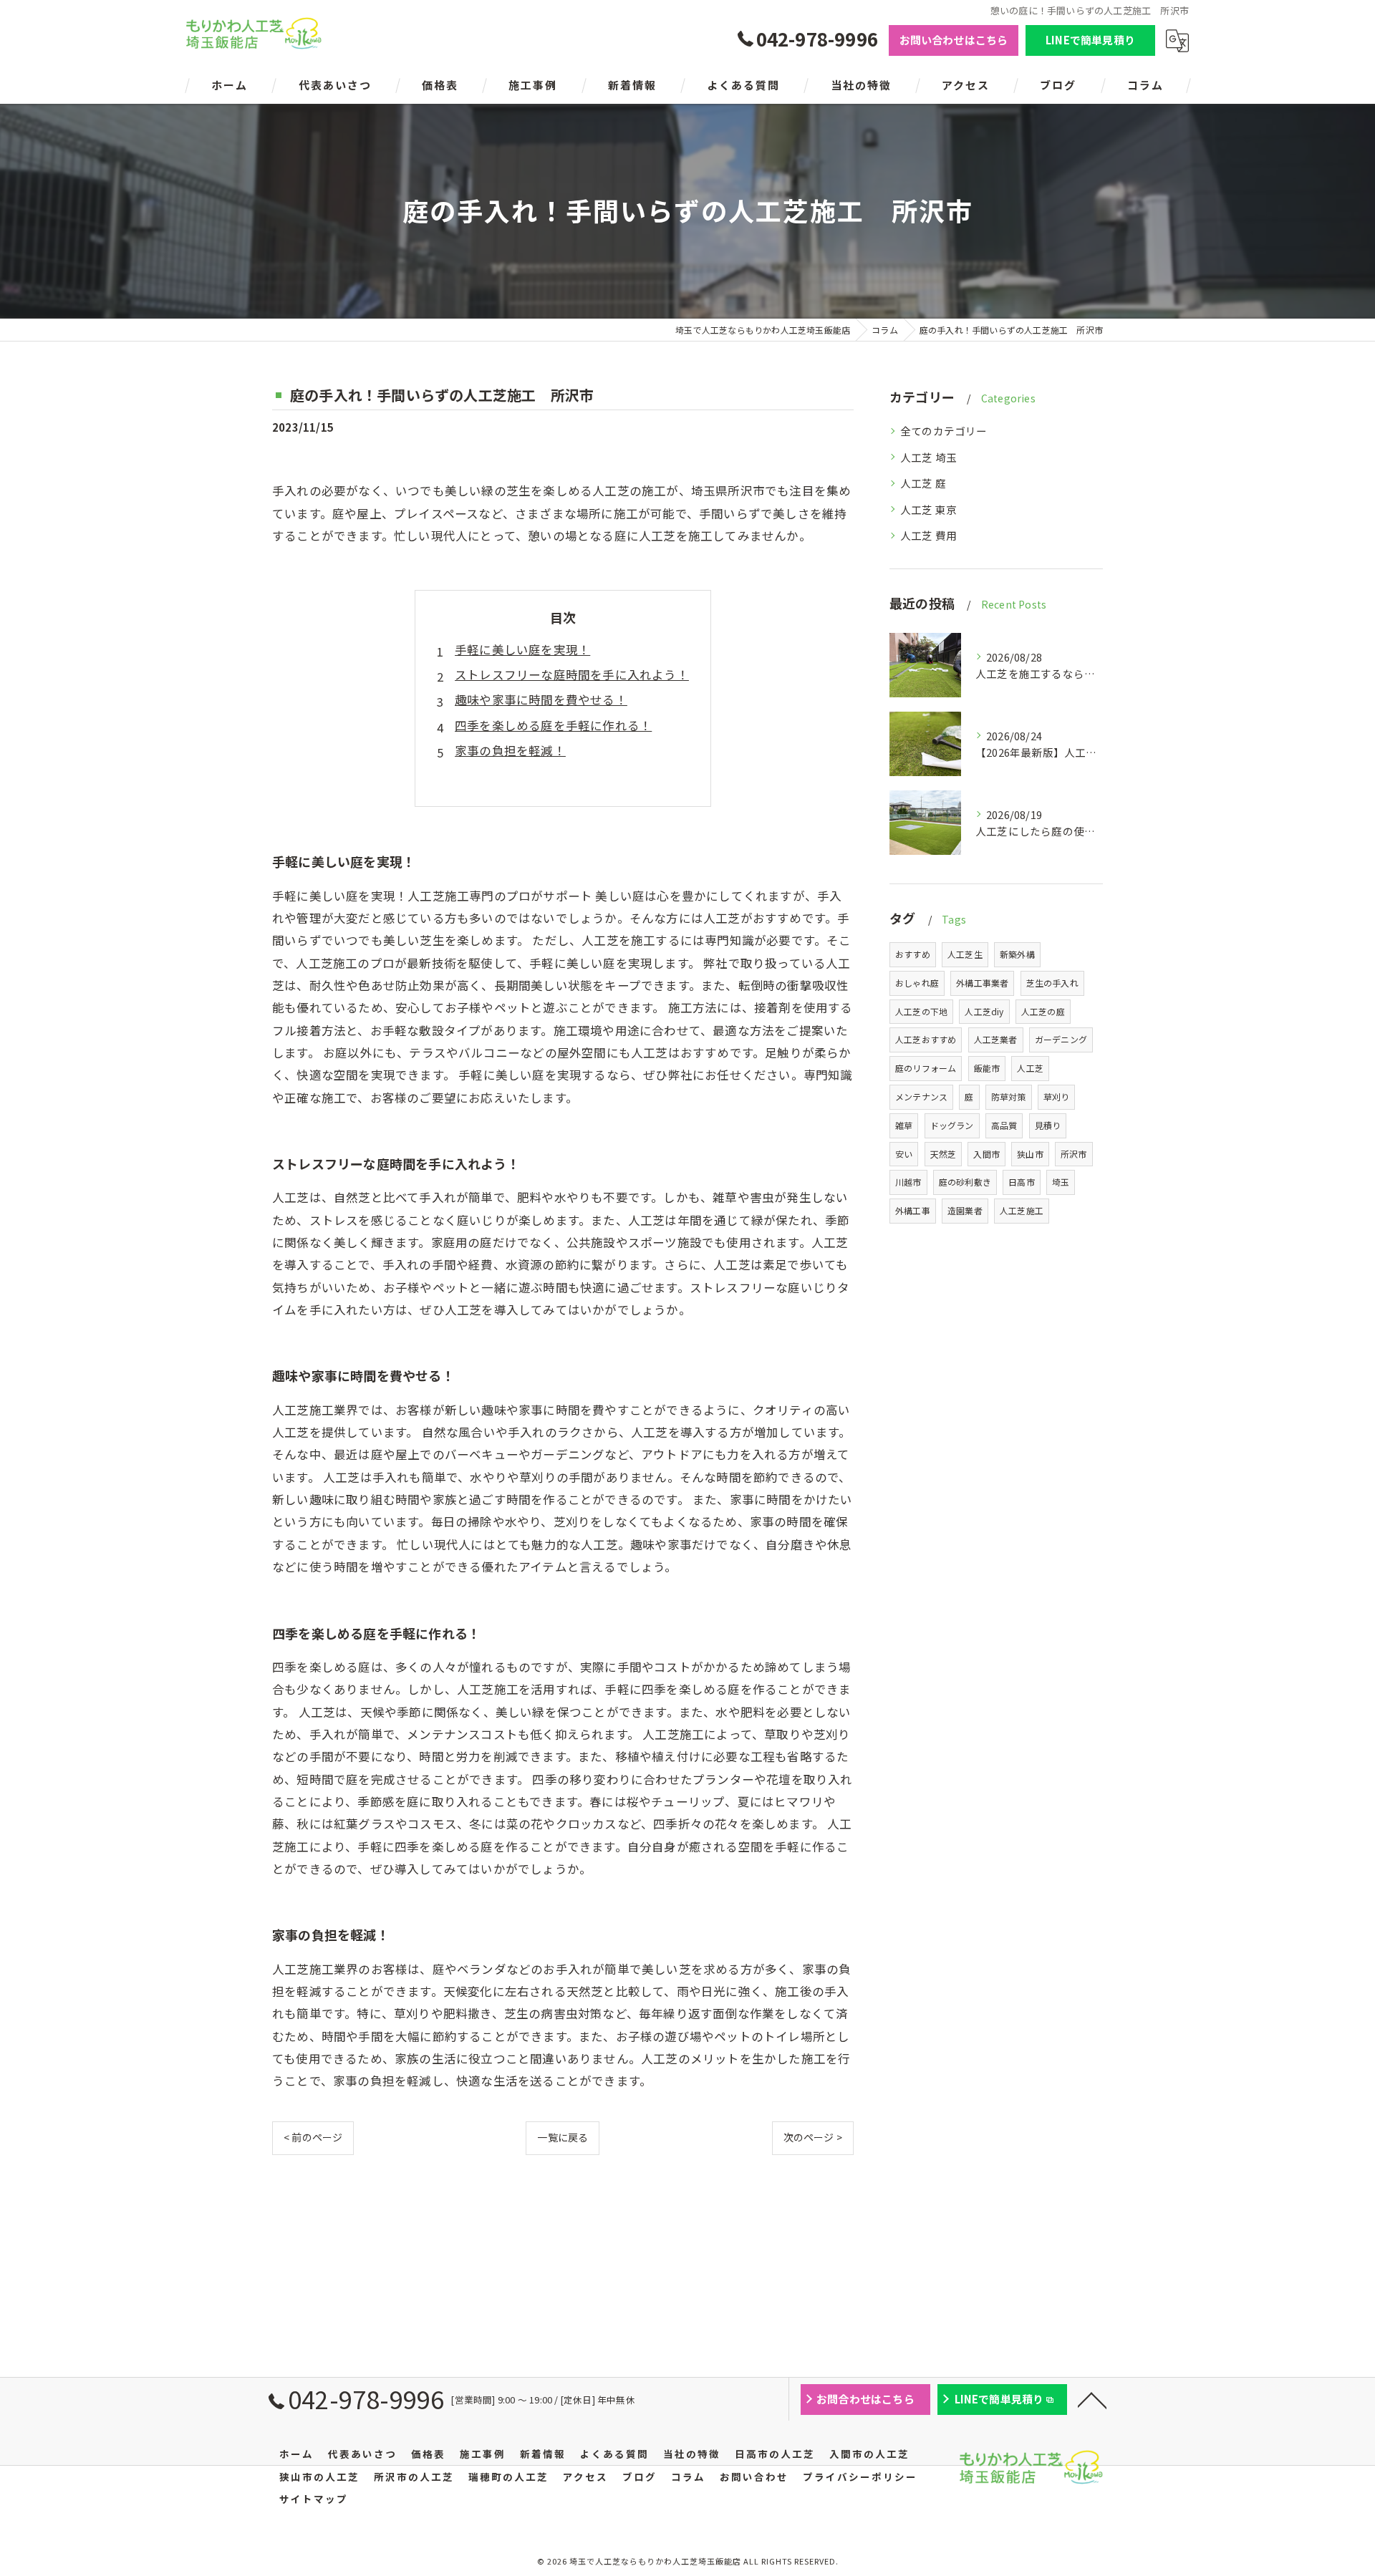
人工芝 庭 (923, 483)
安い (904, 1154)
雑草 (904, 1125)
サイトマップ (314, 2499)
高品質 (1004, 1125)
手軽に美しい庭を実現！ (522, 649)
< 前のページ (313, 2137)
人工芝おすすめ (926, 1039)
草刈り (1057, 1096)
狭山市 (1030, 1154)
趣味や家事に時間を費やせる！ (541, 699)
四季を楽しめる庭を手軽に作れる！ (553, 725)
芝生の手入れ (1052, 983)
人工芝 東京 (928, 509)
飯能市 (987, 1068)
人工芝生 (965, 954)
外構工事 (913, 1210)
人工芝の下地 (921, 1011)
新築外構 (1017, 954)
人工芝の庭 (1043, 1011)
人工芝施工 (1022, 1210)
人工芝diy (984, 1011)
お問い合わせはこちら (954, 40)
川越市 (908, 1182)
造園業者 (965, 1210)
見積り (1048, 1125)
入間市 (986, 1154)
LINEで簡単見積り (1090, 40)
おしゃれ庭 (917, 983)
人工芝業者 (996, 1039)
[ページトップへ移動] (1092, 2399)
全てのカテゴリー (944, 431)
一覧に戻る (563, 2137)
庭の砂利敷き (965, 1182)
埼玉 (1061, 1182)
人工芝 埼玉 (928, 457)
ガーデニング (1061, 1039)
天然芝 (944, 1154)
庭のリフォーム (926, 1068)
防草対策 (1009, 1096)
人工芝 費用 (928, 535)
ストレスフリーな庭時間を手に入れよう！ (572, 674)
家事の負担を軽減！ (510, 750)
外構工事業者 (982, 983)
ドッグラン (952, 1125)
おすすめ (913, 954)
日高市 (1022, 1182)
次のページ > (813, 2137)
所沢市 (1074, 1154)
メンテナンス (921, 1096)
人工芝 (1030, 1068)
